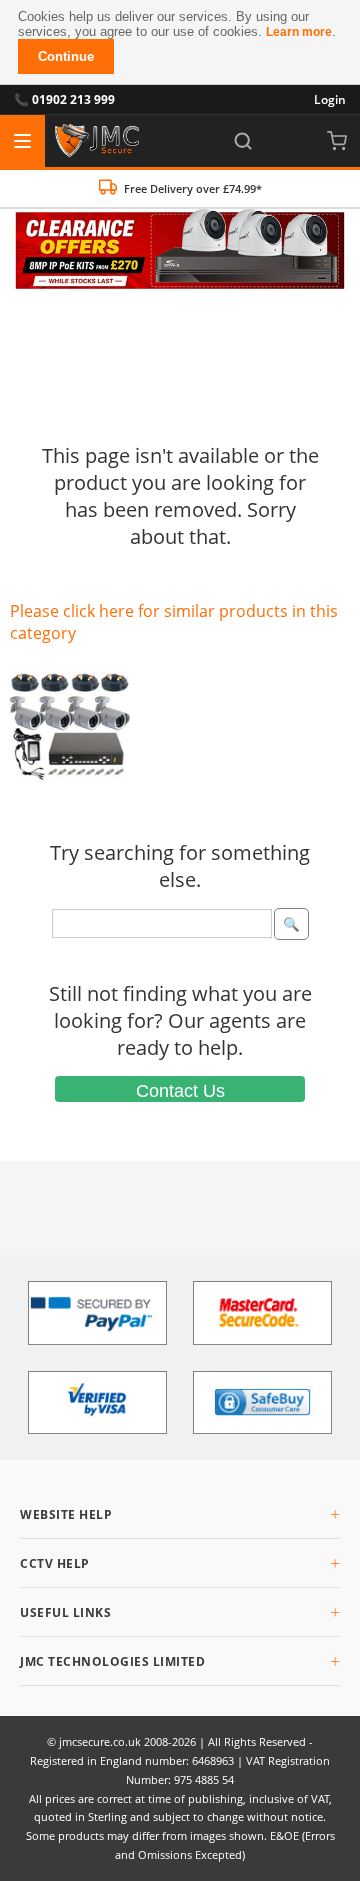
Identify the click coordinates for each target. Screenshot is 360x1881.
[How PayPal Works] (97, 1313)
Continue (66, 56)
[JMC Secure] (97, 141)
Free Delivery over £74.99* (193, 188)
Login (330, 99)
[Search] (243, 141)
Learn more (299, 32)
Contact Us (180, 1091)
